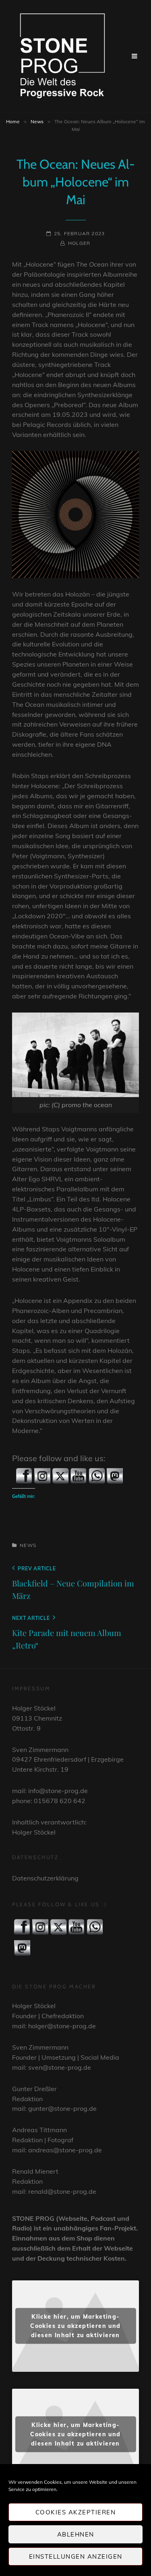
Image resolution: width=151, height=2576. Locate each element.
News (37, 121)
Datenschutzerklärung (45, 1878)
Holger (79, 243)
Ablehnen (76, 2534)
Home (13, 121)
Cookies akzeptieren (76, 2512)
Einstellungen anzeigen (76, 2556)
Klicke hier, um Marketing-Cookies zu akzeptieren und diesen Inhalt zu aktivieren (75, 2326)
